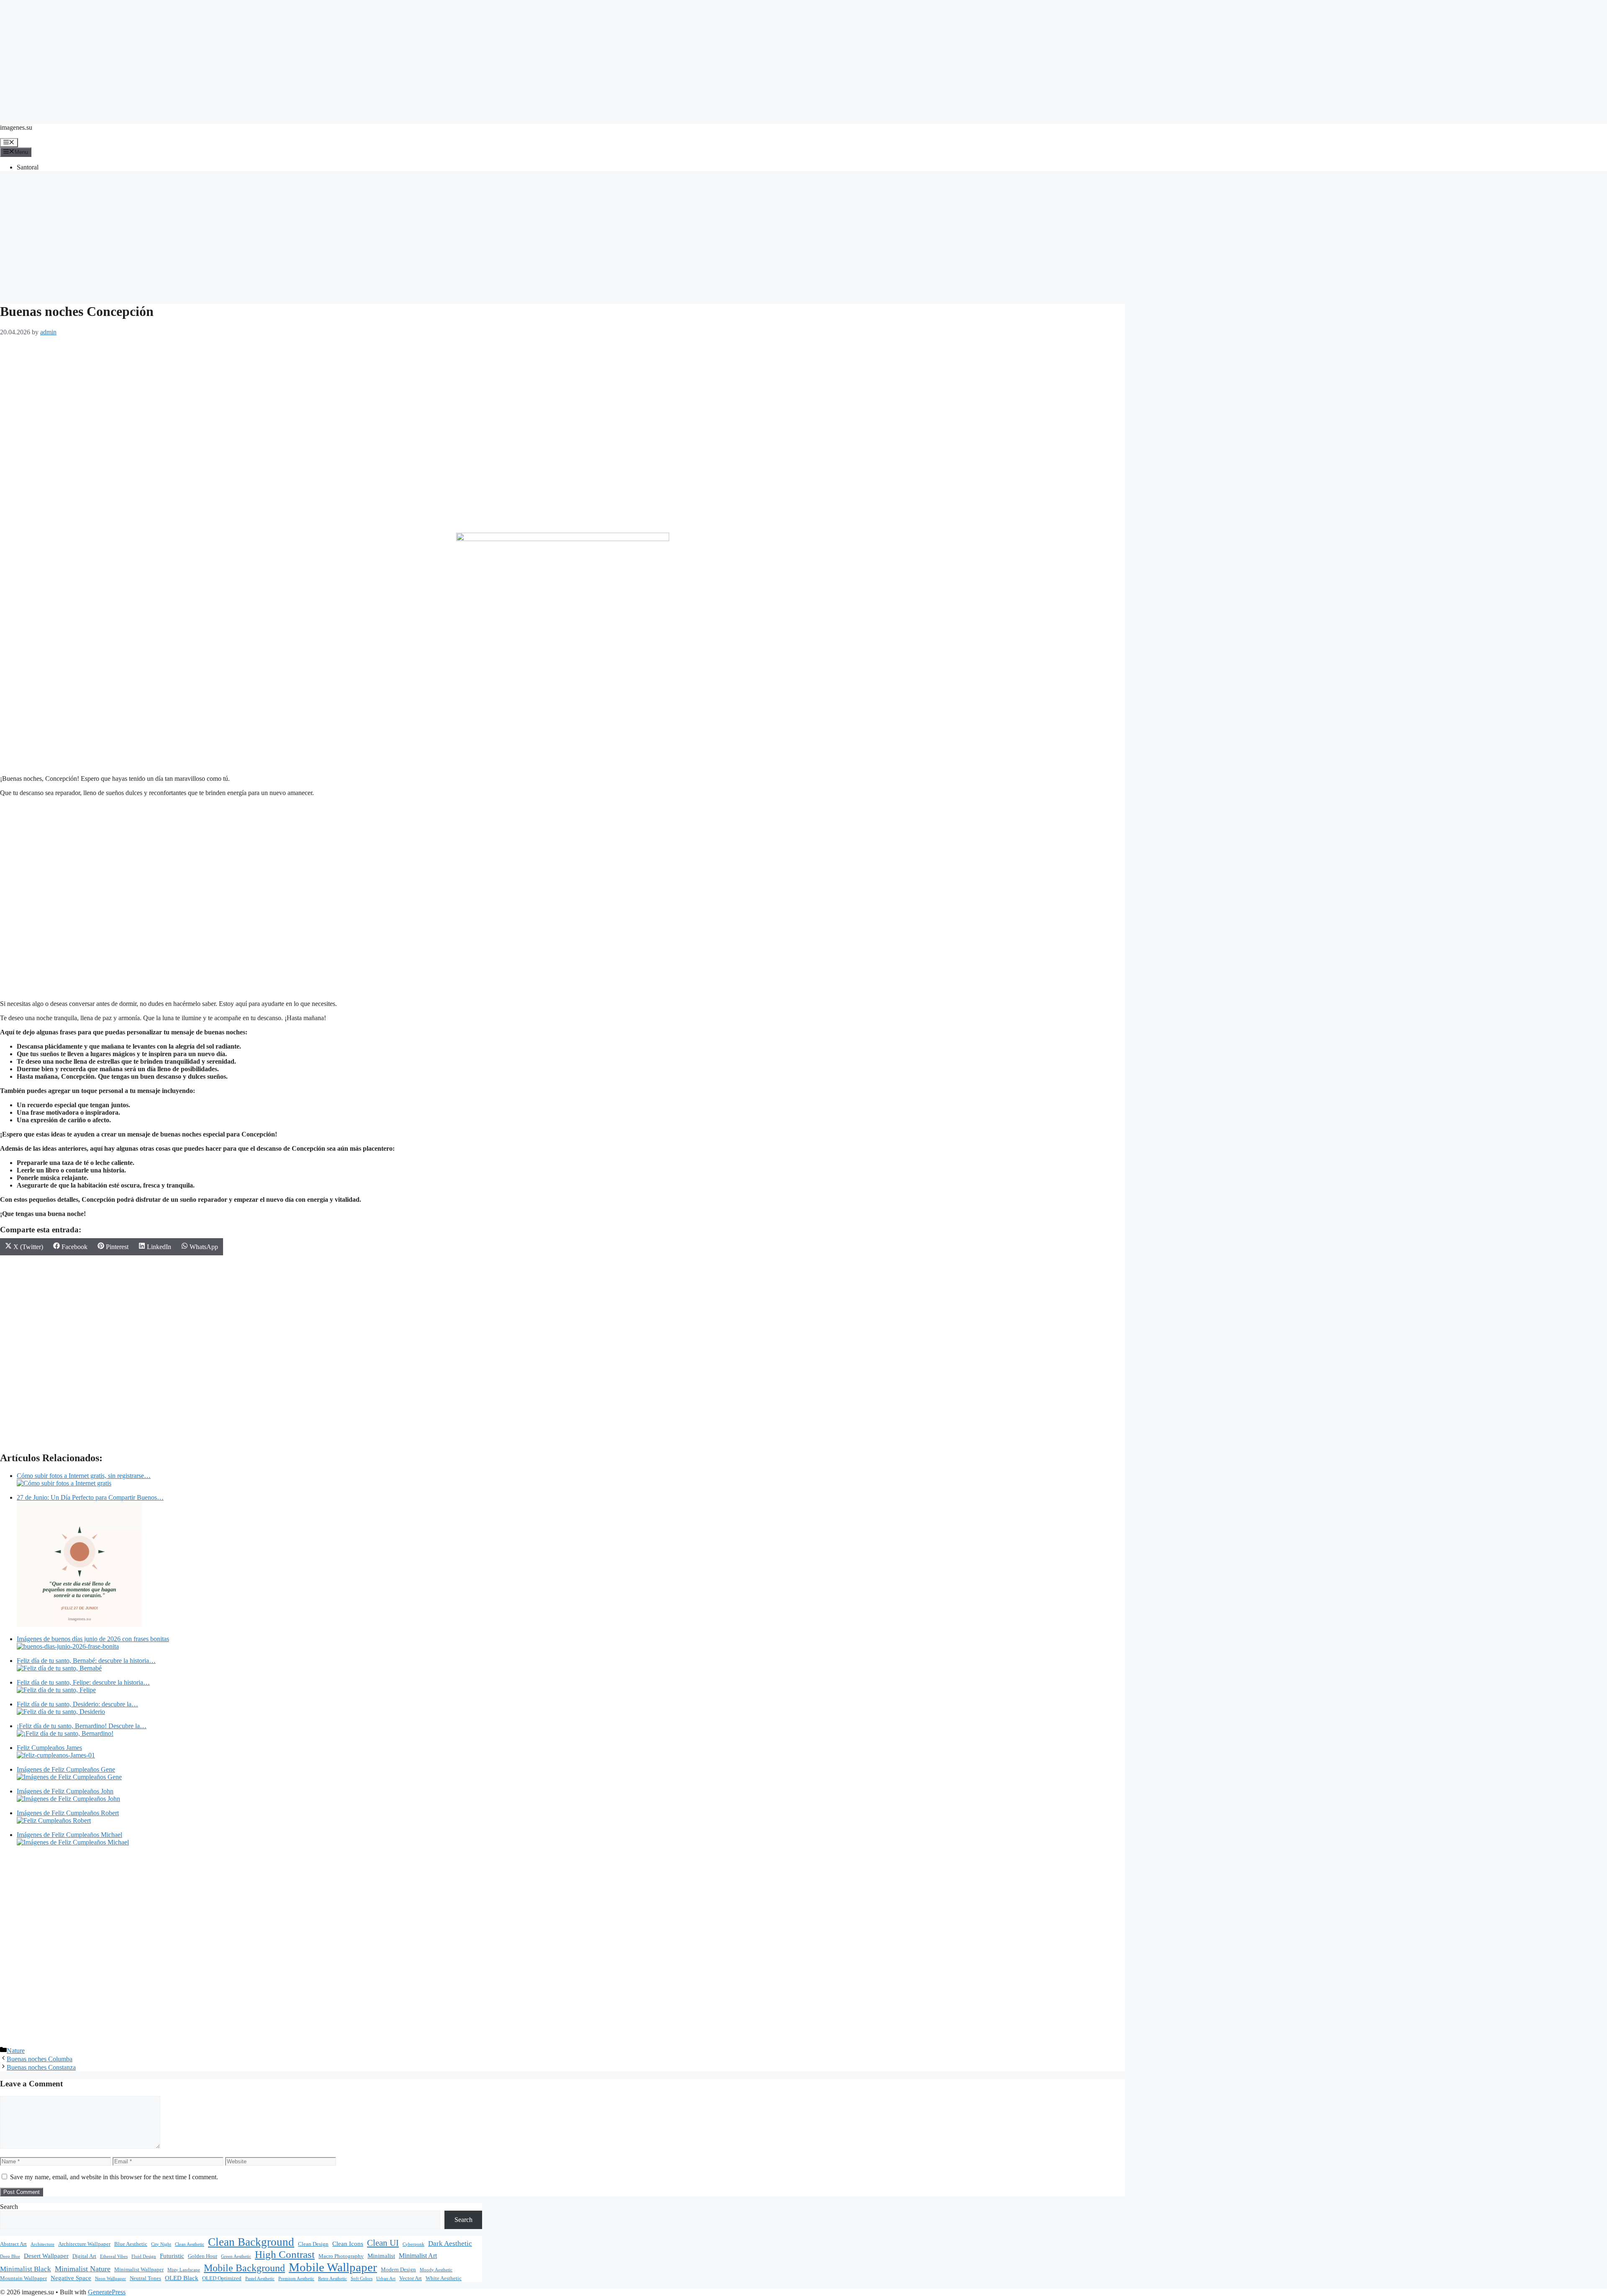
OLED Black (182, 2278)
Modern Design (398, 2270)
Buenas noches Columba (40, 2059)
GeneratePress (107, 2292)
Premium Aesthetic (296, 2279)
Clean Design (313, 2244)
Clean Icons (348, 2244)
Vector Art (411, 2278)
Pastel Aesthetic (260, 2279)
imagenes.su (16, 127)
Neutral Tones (145, 2278)
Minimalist (381, 2256)
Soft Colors (362, 2279)
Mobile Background (244, 2268)
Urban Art (386, 2279)
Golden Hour (203, 2256)
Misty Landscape (184, 2270)
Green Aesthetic (236, 2256)
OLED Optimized (222, 2278)
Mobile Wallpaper (333, 2267)
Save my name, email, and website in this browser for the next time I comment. (114, 2177)
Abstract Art (13, 2244)
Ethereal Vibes (114, 2256)
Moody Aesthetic (436, 2270)
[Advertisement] (803, 59)
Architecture (42, 2244)
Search (9, 2207)
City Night (161, 2244)
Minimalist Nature (83, 2269)
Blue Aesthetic (131, 2244)
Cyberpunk (413, 2244)
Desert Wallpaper (46, 2256)
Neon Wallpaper (110, 2279)
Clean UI (383, 2243)
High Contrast (285, 2254)
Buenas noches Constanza (41, 2067)
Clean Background (251, 2242)
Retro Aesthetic (332, 2279)
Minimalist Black (26, 2269)
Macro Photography (341, 2256)
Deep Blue (10, 2256)
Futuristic (172, 2256)
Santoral (28, 167)
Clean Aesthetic (190, 2244)
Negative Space (71, 2278)
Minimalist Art (418, 2256)
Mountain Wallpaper (23, 2278)
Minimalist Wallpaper (139, 2270)
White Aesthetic (444, 2278)
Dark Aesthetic (450, 2243)
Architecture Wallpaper (84, 2244)
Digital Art (84, 2256)
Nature (16, 2051)
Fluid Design (144, 2256)
